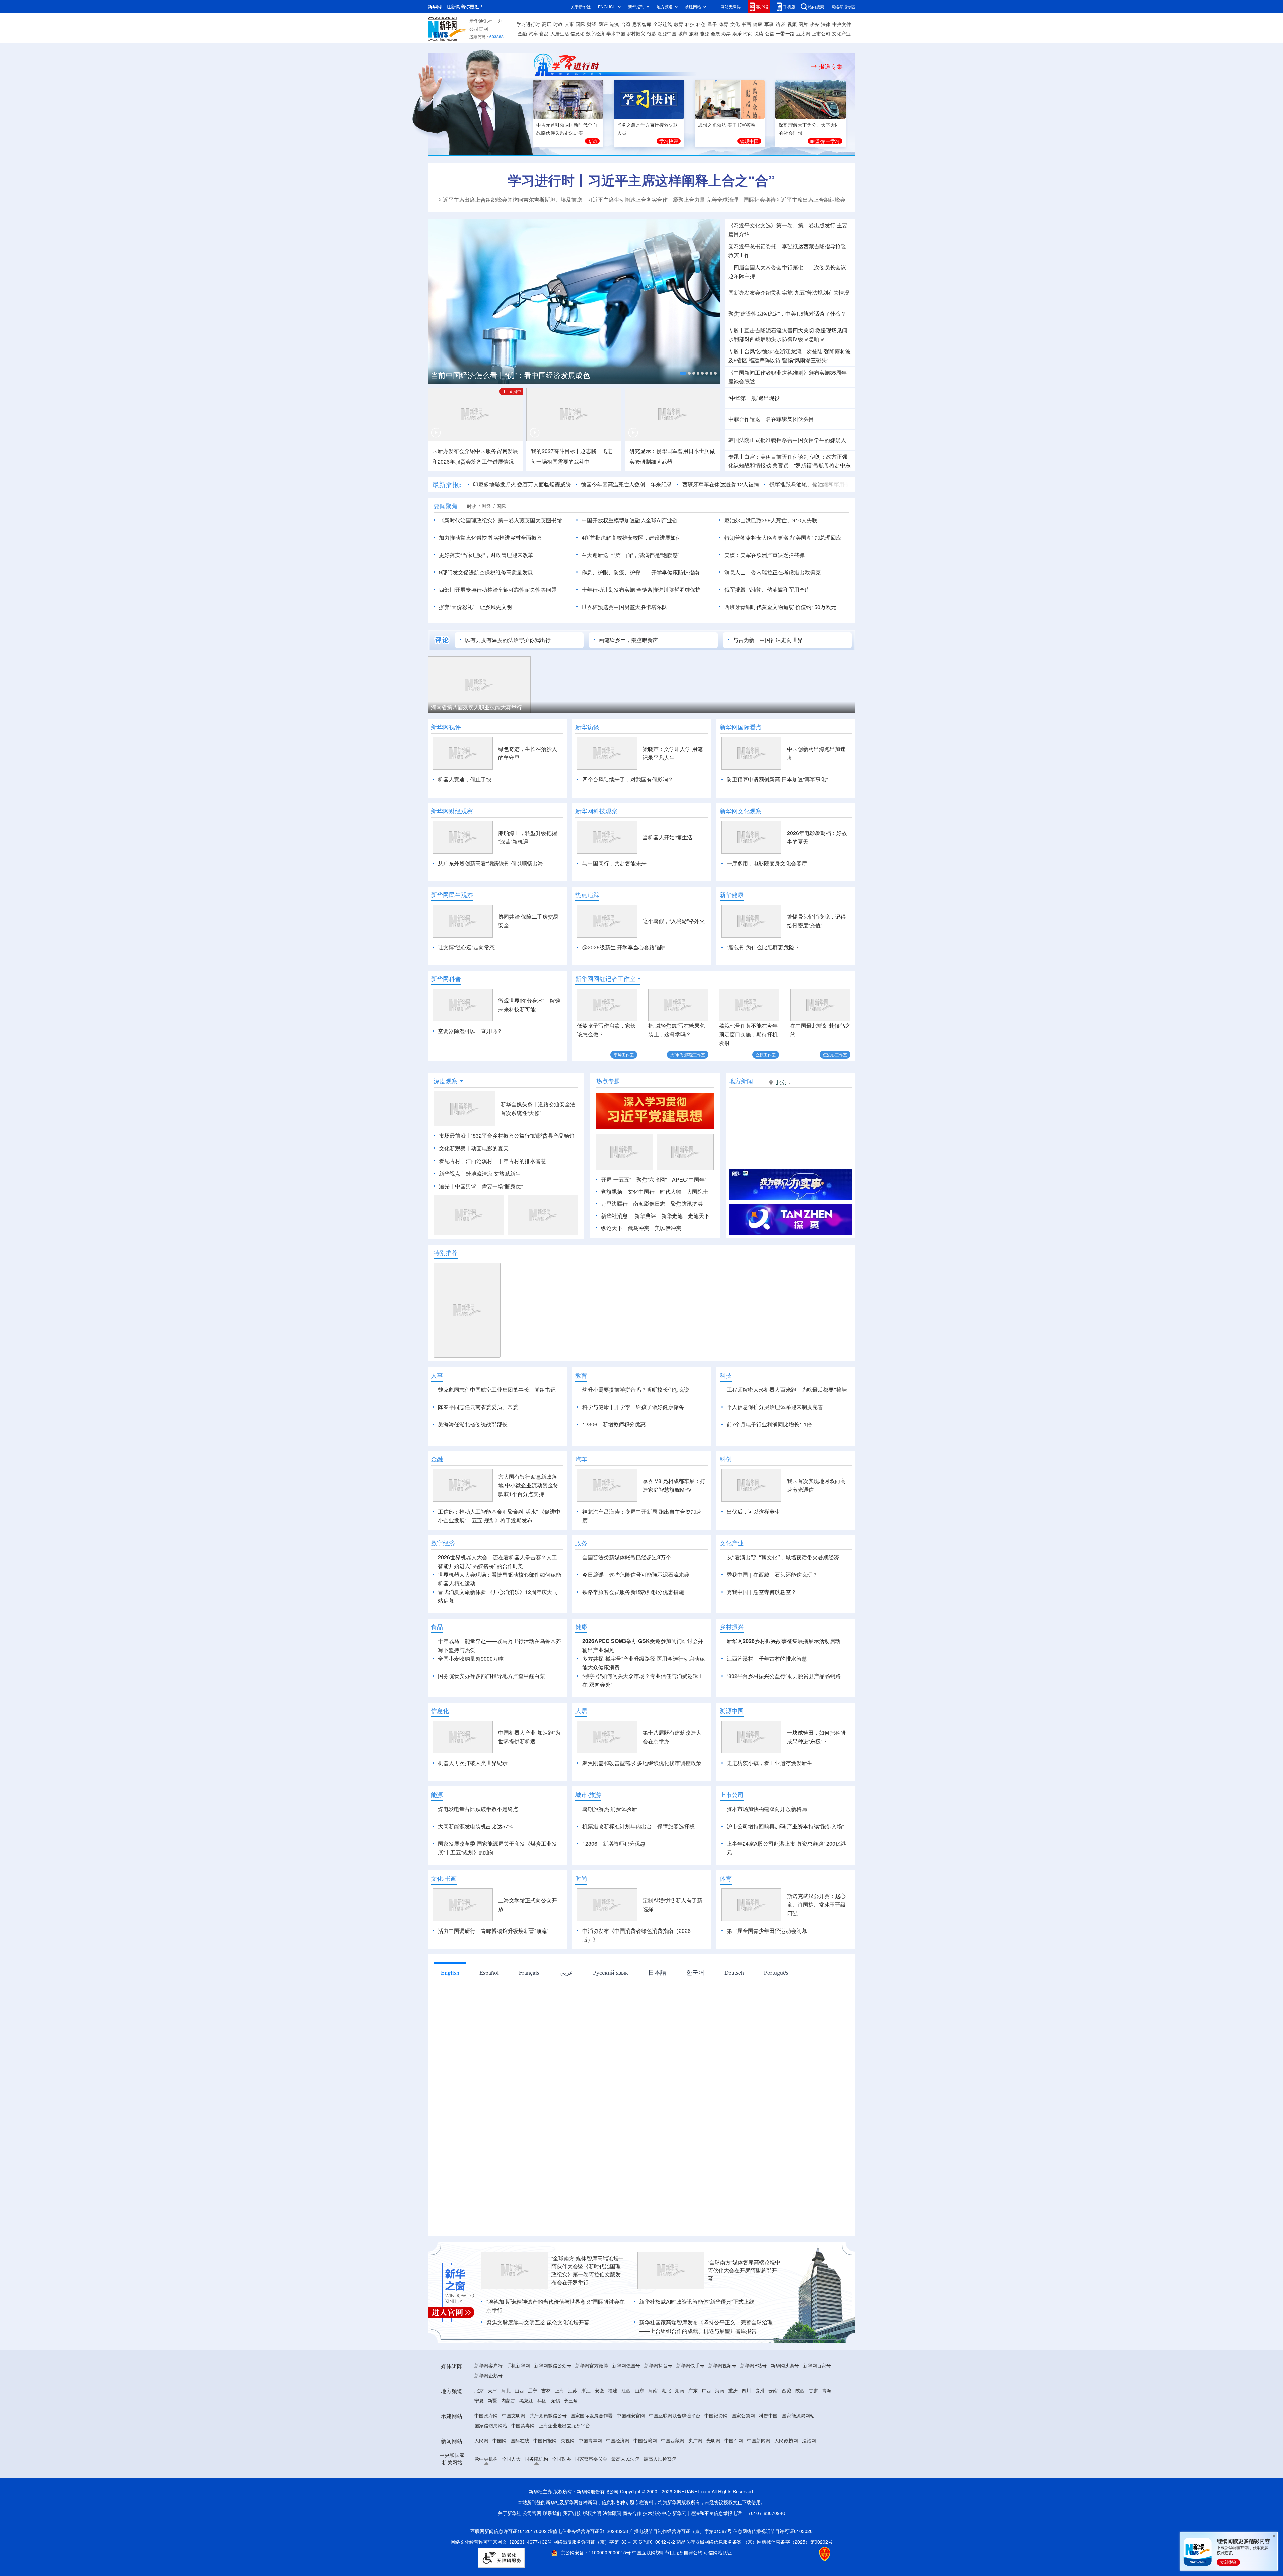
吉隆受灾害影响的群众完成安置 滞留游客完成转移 (513, 375)
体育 (724, 24)
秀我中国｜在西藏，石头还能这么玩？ (772, 1651)
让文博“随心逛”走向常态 (466, 947)
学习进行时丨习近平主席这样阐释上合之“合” (641, 180)
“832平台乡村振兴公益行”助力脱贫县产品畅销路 (784, 1753)
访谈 (780, 24)
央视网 (568, 2517)
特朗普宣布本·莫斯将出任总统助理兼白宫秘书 (837, 484)
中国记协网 (716, 2492)
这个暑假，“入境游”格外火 (674, 921)
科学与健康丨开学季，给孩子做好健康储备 (633, 1445)
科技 (690, 24)
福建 (613, 2467)
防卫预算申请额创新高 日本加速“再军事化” (777, 779)
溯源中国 (667, 33)
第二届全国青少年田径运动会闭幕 (767, 2008)
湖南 (680, 2467)
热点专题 (608, 1119)
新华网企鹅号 (488, 2452)
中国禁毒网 (523, 2502)
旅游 (694, 33)
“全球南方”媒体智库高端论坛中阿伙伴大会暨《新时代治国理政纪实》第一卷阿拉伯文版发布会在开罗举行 (588, 2347)
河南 (653, 2467)
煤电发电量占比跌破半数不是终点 (478, 1886)
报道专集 (831, 66)
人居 (581, 1787)
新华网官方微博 (592, 2442)
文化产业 (841, 33)
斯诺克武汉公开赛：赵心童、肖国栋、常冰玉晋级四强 (816, 1981)
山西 (519, 2467)
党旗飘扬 (612, 1230)
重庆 (733, 2467)
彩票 (726, 33)
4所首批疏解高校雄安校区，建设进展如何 (631, 537)
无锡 (555, 2477)
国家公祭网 (743, 2492)
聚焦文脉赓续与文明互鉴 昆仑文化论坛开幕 (538, 2399)
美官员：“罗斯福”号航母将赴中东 (812, 465)
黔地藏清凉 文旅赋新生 (493, 1212)
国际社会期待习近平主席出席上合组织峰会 (795, 200)
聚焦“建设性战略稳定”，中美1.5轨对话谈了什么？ (787, 314)
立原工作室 (766, 1055)
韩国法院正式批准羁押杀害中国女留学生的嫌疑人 (787, 440)
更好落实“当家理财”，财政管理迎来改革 (486, 555)
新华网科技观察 (596, 811)
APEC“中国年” (689, 1218)
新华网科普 (446, 979)
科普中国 (768, 2492)
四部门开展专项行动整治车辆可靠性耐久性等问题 (498, 590)
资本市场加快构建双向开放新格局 (767, 1886)
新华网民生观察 (452, 895)
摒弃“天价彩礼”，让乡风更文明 (475, 607)
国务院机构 (536, 2536)
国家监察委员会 (591, 2536)
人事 (569, 24)
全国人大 (511, 2536)
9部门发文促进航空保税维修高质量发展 (486, 572)
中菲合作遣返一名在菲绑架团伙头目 (771, 419)
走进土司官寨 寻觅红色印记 (510, 707)
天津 (492, 2467)
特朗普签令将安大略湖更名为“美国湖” (769, 537)
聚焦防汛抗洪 (687, 1242)
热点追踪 (587, 895)
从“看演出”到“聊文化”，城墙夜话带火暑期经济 (783, 1634)
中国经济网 (618, 2517)
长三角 (571, 2477)
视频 (792, 24)
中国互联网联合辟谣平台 (675, 2492)
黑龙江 (526, 2477)
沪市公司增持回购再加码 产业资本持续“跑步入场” (785, 1903)
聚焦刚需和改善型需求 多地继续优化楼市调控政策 (642, 1840)
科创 (701, 24)
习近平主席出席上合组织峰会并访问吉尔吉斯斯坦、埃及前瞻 (510, 200)
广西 (706, 2467)
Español (489, 2049)
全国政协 (561, 2536)
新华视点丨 (452, 1212)
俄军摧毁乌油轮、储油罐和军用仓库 (729, 484)
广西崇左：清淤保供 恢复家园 (729, 707)
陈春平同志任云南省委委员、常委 (478, 1445)
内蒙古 (508, 2477)
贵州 (760, 2467)
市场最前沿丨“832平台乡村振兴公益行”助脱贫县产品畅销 (507, 1174)
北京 (479, 2467)
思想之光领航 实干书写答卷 (727, 125)
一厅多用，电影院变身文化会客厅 (767, 863)
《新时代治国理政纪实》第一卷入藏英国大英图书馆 (501, 520)
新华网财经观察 (452, 811)
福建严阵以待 (765, 360)
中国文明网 (514, 2492)
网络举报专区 (843, 7)
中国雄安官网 (631, 2492)
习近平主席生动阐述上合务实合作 (627, 200)
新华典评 (645, 1254)
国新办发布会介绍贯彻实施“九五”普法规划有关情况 (789, 293)
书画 (746, 24)
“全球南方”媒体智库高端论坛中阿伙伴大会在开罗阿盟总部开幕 (744, 2347)
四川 (746, 2467)
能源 (704, 33)
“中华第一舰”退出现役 (754, 398)
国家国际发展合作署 (592, 2492)
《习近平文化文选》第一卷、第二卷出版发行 (782, 225)
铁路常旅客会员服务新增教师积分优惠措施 (633, 1669)
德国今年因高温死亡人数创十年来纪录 (544, 484)
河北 (506, 2467)
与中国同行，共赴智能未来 (614, 863)
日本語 (657, 2049)
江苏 (573, 2467)
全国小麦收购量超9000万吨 (471, 1735)
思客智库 (642, 24)
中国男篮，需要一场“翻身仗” (489, 1225)
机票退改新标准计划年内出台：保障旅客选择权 (638, 1903)
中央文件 (842, 24)
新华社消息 (614, 1254)
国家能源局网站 (798, 2492)
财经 (592, 24)
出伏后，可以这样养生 (753, 1588)
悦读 (759, 33)
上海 (559, 2467)
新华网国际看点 (741, 727)
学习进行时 (528, 24)
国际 (580, 24)
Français (529, 2049)
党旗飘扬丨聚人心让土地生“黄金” (624, 707)
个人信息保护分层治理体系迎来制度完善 (775, 1445)
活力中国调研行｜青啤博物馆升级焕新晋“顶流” (493, 2008)
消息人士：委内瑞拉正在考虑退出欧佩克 (772, 572)
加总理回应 (828, 537)
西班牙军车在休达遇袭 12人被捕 (638, 484)
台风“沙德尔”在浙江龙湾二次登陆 (783, 351)
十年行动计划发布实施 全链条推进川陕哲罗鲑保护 (641, 590)
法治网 (809, 2517)
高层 (547, 24)
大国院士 (697, 1230)
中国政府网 (486, 2492)
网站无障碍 (731, 7)
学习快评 (669, 141)
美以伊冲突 (668, 1266)
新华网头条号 (785, 2442)
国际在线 (520, 2517)
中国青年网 (590, 2517)
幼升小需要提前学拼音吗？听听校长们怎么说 (636, 1428)
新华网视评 (446, 727)
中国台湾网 (645, 2517)
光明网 (713, 2517)
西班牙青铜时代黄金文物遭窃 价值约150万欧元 (780, 607)
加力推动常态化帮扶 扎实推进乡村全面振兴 (490, 537)
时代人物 (671, 1230)
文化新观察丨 (455, 1187)
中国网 (500, 2517)
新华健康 (732, 895)
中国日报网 (545, 2517)
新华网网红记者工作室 (605, 979)
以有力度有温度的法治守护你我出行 (508, 640)
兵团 (542, 2477)
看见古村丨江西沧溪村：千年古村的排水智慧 (492, 1199)
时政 (558, 24)
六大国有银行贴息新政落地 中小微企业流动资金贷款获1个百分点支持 (528, 1562)
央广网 (695, 2517)
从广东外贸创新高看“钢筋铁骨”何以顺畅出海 (490, 863)
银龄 (652, 33)
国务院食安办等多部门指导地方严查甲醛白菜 (491, 1753)
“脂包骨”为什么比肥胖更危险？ (763, 947)
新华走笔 (672, 1254)
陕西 (800, 2467)
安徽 (599, 2467)
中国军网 (734, 2517)
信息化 (577, 33)
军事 (769, 24)
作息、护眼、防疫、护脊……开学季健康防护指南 (640, 572)
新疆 (492, 2477)
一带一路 (785, 33)
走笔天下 (699, 1254)
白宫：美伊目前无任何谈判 (776, 457)
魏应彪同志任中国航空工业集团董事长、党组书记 (497, 1428)
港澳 (614, 24)
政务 (814, 24)
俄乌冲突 (638, 1266)
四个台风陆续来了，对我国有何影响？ (628, 779)
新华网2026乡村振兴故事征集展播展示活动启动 (783, 1718)
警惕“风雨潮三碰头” (805, 360)
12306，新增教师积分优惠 (614, 1463)
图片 (803, 24)
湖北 (666, 2467)
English (450, 2049)
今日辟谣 (593, 1651)
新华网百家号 (817, 2442)
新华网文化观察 (741, 811)
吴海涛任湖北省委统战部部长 (473, 1463)
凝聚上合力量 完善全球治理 (706, 200)
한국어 (695, 2049)
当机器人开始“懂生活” (668, 837)
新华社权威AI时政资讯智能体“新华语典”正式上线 (697, 2378)
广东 (693, 2467)
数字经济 (595, 33)
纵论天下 (612, 1266)
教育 (679, 24)
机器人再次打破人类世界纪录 (473, 1840)
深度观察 (446, 1119)
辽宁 (533, 2467)
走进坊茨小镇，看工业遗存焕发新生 (769, 1840)
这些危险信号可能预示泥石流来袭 (649, 1651)
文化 (735, 24)
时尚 (748, 33)
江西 (626, 2467)
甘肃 (813, 2467)
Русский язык (611, 2049)
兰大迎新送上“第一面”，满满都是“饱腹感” (630, 555)
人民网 (481, 2517)
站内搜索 (816, 7)
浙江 (586, 2467)
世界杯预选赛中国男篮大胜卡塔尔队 (624, 607)
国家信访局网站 (491, 2502)
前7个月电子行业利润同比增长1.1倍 (769, 1463)
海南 (720, 2467)
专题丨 (736, 330)
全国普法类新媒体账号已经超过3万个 (627, 1634)
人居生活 (560, 33)
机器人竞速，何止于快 (465, 779)
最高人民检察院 (660, 2536)
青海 (827, 2467)
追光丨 (447, 1225)
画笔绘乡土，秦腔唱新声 (628, 640)
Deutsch (734, 2049)
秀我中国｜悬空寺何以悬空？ (761, 1669)
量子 (712, 24)
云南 (773, 2467)
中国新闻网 (759, 2517)
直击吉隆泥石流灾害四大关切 (779, 330)
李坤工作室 (624, 1055)
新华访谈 (587, 727)
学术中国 (616, 33)
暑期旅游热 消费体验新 (610, 1886)
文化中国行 (641, 1230)
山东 (639, 2467)
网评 (603, 24)
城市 (683, 33)
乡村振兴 (636, 33)
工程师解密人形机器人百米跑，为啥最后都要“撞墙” (788, 1428)
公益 (770, 33)
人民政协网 (786, 2517)
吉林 (546, 2467)
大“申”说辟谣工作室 (688, 1055)
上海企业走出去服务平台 (564, 2502)
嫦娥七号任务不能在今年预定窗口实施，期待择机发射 (748, 1034)
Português (776, 2049)
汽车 (533, 33)
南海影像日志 (649, 1242)
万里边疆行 (614, 1242)
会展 (715, 33)
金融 (522, 33)
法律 (826, 24)
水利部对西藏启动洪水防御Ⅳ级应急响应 (776, 339)
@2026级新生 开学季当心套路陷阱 (624, 947)
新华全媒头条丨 (519, 1142)
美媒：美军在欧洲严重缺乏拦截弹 (764, 555)
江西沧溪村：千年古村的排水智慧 (767, 1735)
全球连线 (663, 24)
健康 (758, 24)
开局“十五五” (616, 1218)
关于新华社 (581, 7)
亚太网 (803, 33)
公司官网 (479, 29)
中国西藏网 (673, 2517)
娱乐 (737, 33)
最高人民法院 (625, 2536)
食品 (544, 33)
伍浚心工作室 (835, 1055)
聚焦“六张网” (652, 1218)
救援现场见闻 (831, 330)
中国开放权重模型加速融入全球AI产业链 (630, 520)
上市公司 (821, 33)
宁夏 (479, 2477)
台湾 (626, 24)
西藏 (787, 2467)
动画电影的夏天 (490, 1187)
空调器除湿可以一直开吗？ (470, 1031)
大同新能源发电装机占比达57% (475, 1903)
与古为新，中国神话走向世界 (768, 640)
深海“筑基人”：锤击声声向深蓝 (838, 707)
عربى (566, 2049)
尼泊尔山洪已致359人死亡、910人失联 (771, 520)
